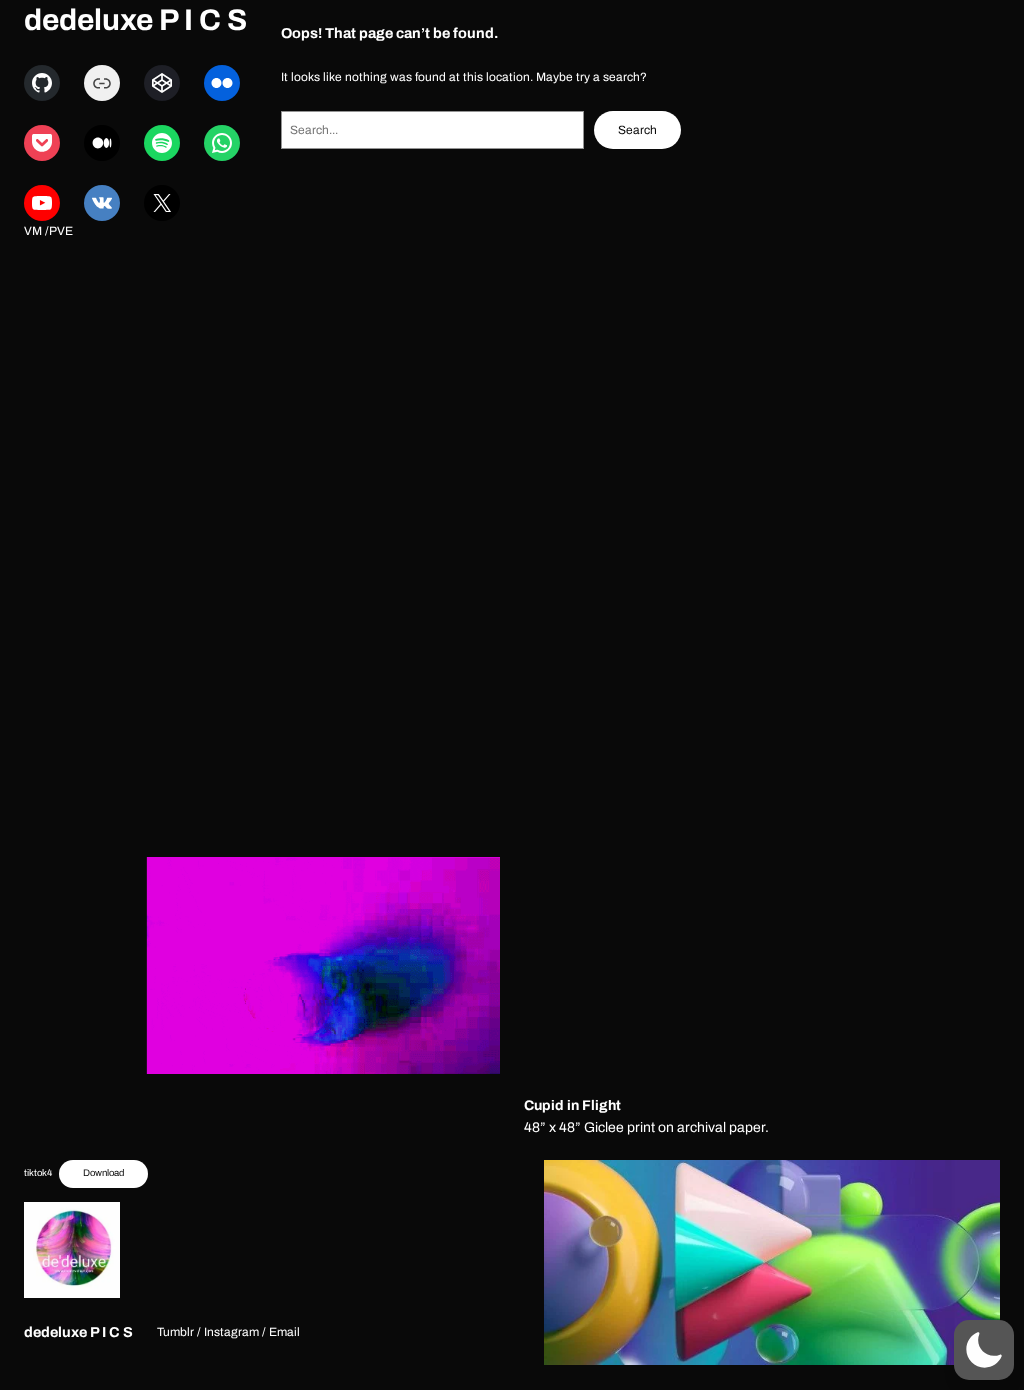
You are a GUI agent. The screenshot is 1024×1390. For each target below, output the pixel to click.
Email (284, 1332)
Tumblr (175, 1332)
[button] (984, 1350)
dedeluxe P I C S (135, 20)
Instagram (231, 1332)
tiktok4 (38, 1173)
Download (103, 1173)
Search (637, 130)
